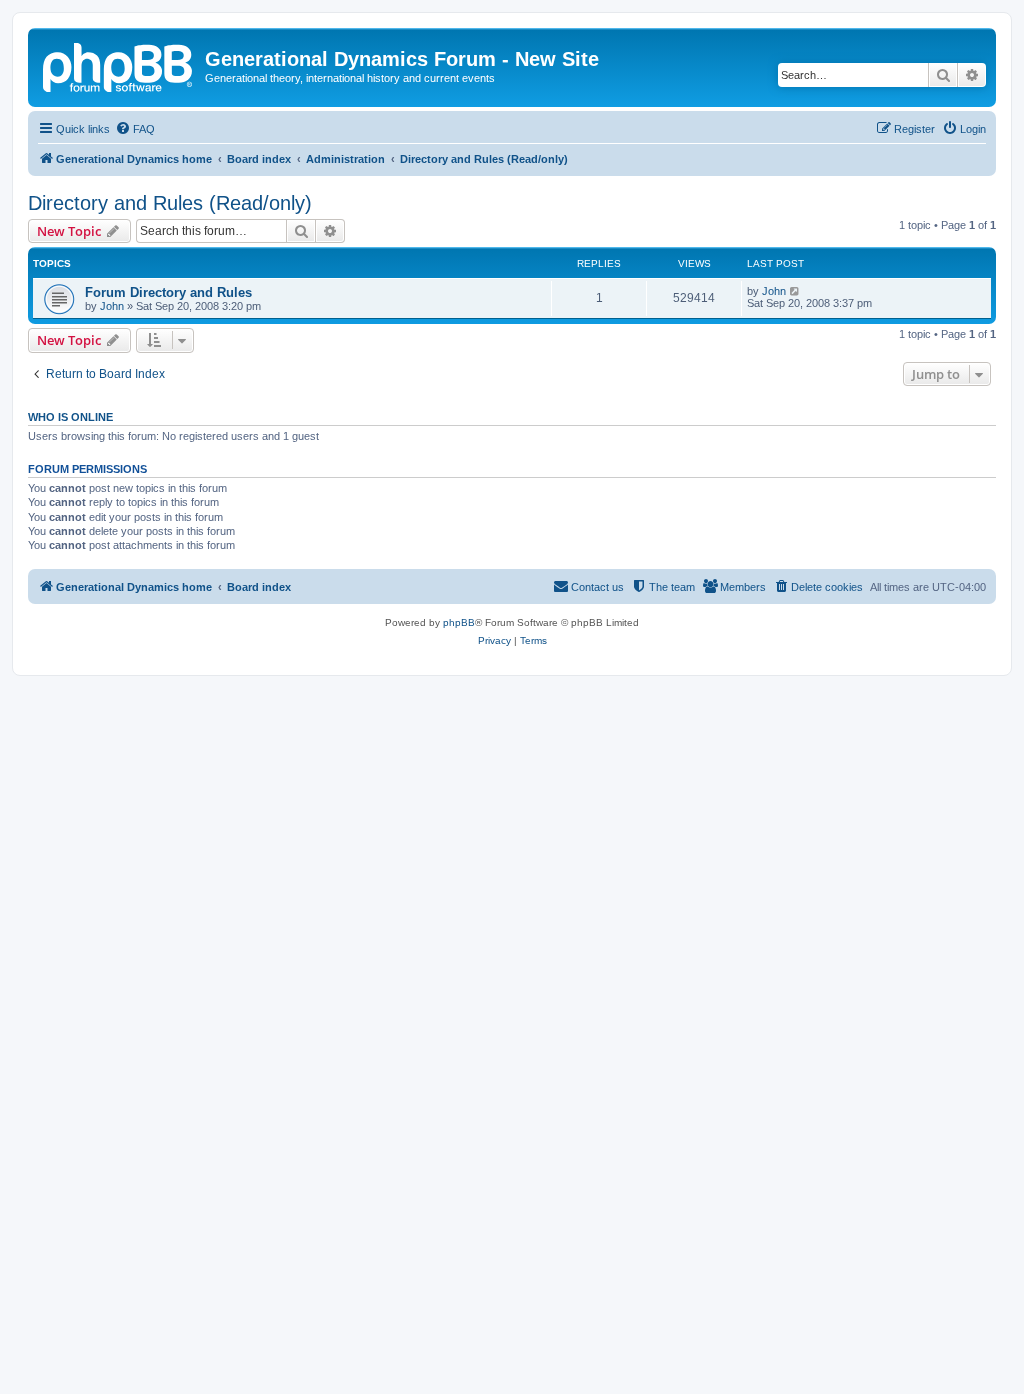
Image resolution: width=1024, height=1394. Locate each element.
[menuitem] (135, 129)
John (112, 306)
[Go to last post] (795, 291)
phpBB (459, 622)
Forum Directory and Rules (168, 292)
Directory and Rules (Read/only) (170, 203)
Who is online (70, 417)
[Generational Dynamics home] (119, 65)
